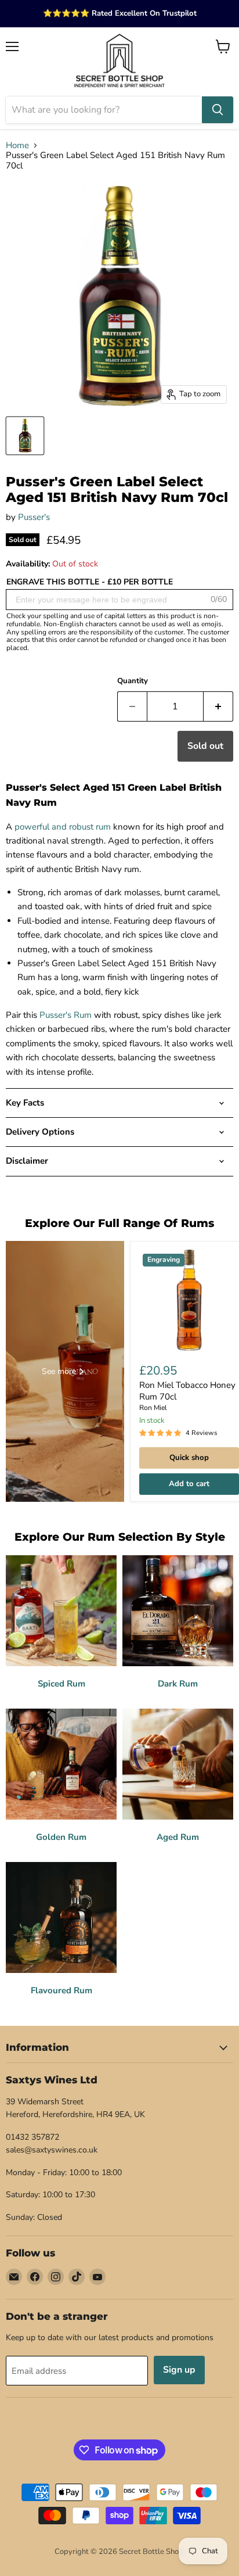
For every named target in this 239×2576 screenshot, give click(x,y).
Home (17, 146)
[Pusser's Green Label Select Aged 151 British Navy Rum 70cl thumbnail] (25, 436)
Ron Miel (153, 1408)
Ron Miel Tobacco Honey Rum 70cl (187, 1391)
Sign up (179, 2370)
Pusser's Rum (66, 1015)
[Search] (218, 110)
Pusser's (34, 517)
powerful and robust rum (63, 827)
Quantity (133, 681)
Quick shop (189, 1458)
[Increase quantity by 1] (218, 706)
